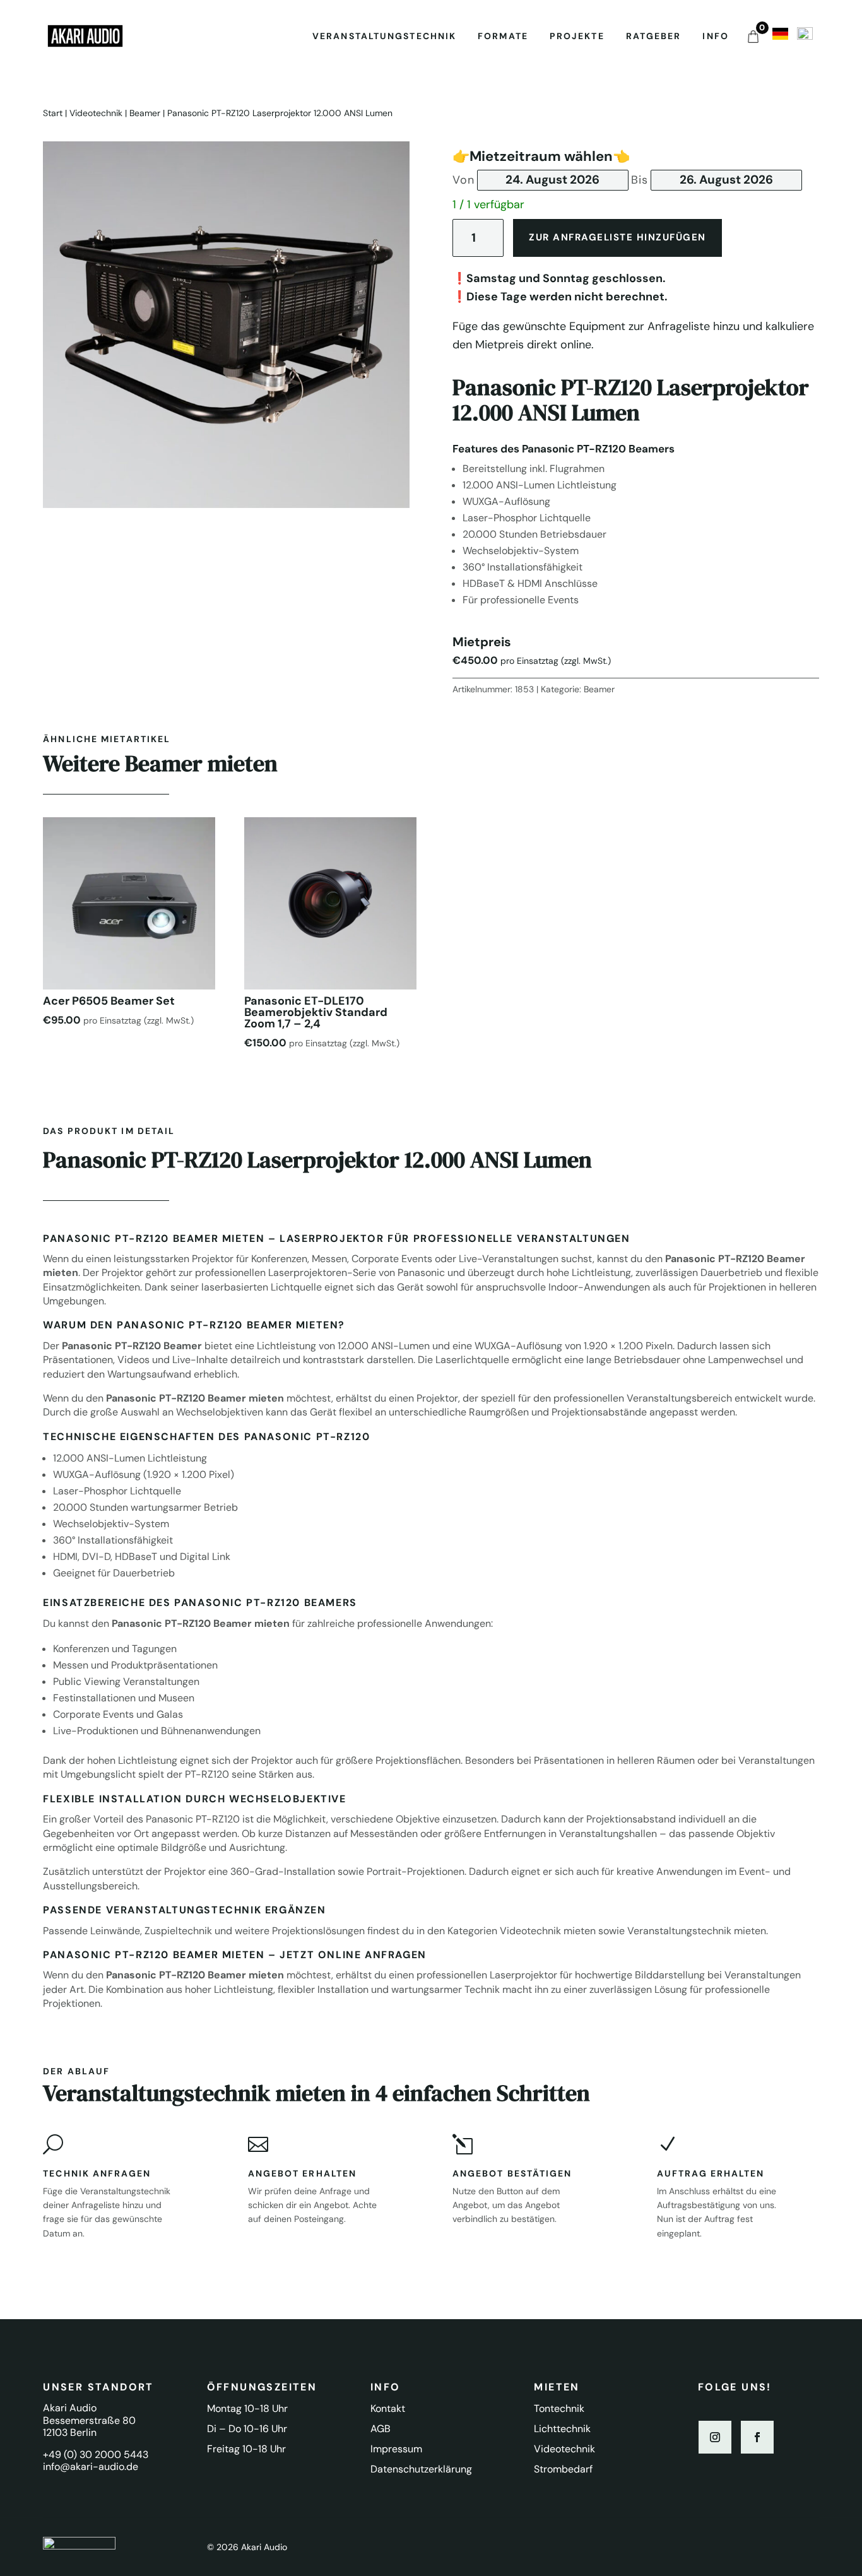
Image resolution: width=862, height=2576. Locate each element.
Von (463, 180)
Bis (640, 180)
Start (53, 113)
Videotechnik (96, 113)
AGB (381, 2429)
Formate (503, 36)
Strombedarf (563, 2469)
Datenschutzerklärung (421, 2469)
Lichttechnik (562, 2429)
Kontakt (388, 2408)
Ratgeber (654, 36)
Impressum (396, 2449)
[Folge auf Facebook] (757, 2437)
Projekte (577, 36)
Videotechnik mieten (548, 1931)
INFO (715, 36)
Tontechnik (559, 2408)
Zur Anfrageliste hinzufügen (617, 237)
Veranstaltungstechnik (384, 36)
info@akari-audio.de (91, 2467)
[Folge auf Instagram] (715, 2437)
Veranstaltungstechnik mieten (697, 1931)
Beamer (145, 113)
